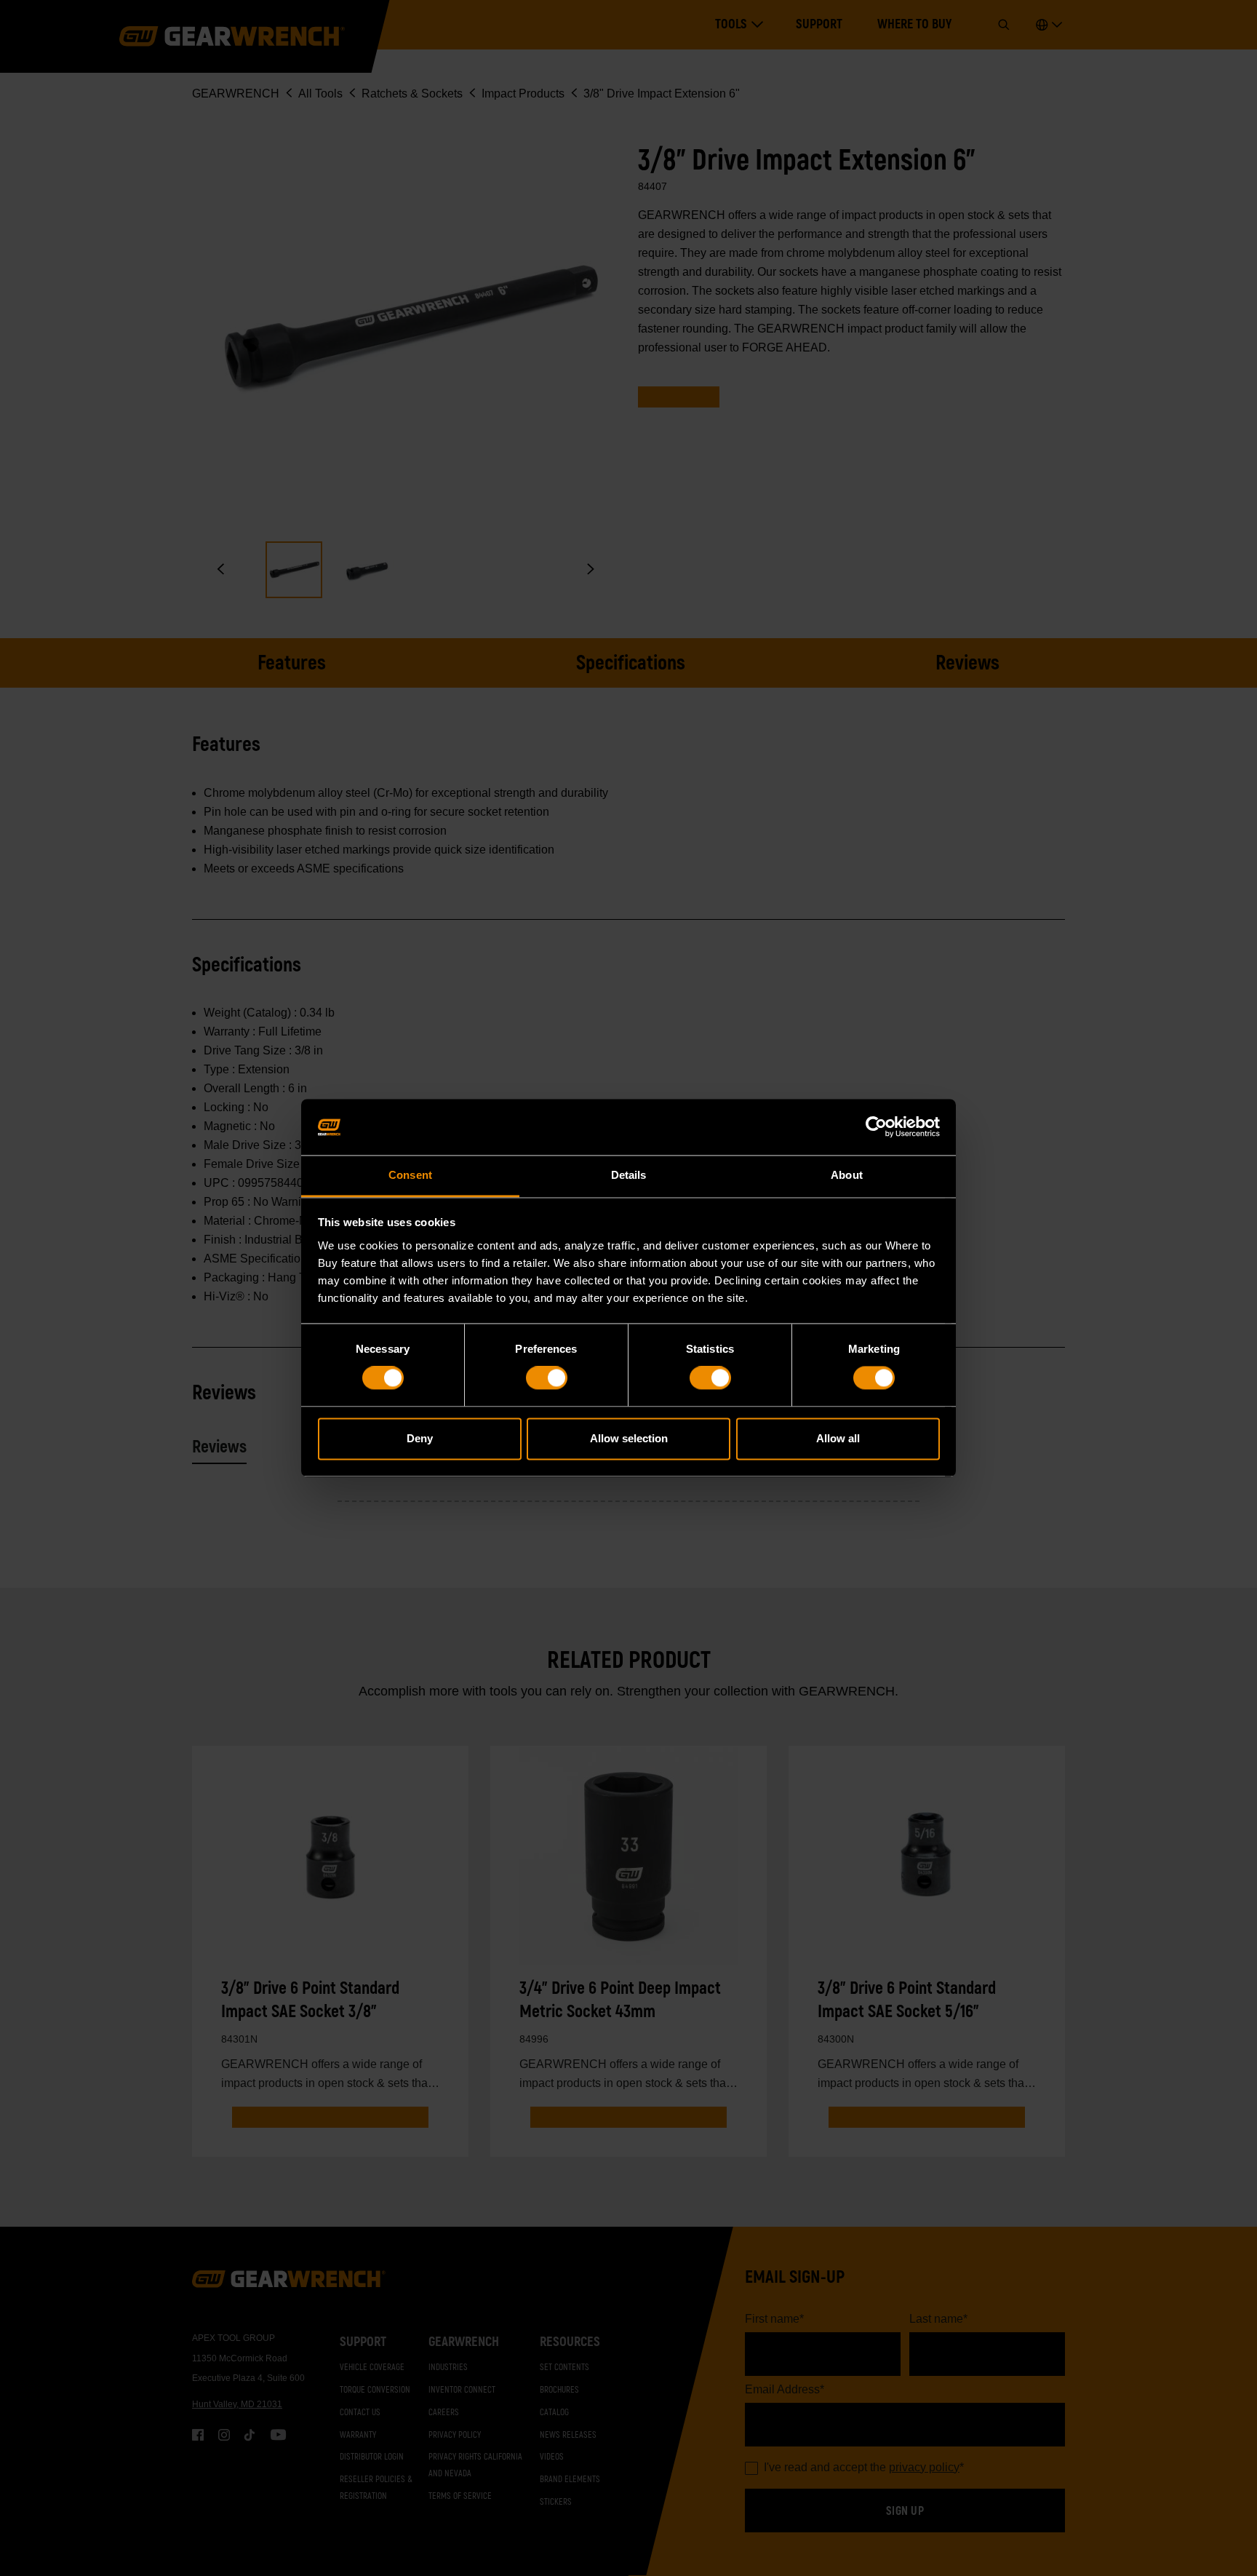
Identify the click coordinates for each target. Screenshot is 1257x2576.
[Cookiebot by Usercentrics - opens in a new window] (876, 1127)
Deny (420, 1438)
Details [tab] (629, 1175)
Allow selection (629, 1438)
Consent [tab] (410, 1175)
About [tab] (847, 1175)
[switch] (547, 1378)
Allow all (838, 1438)
